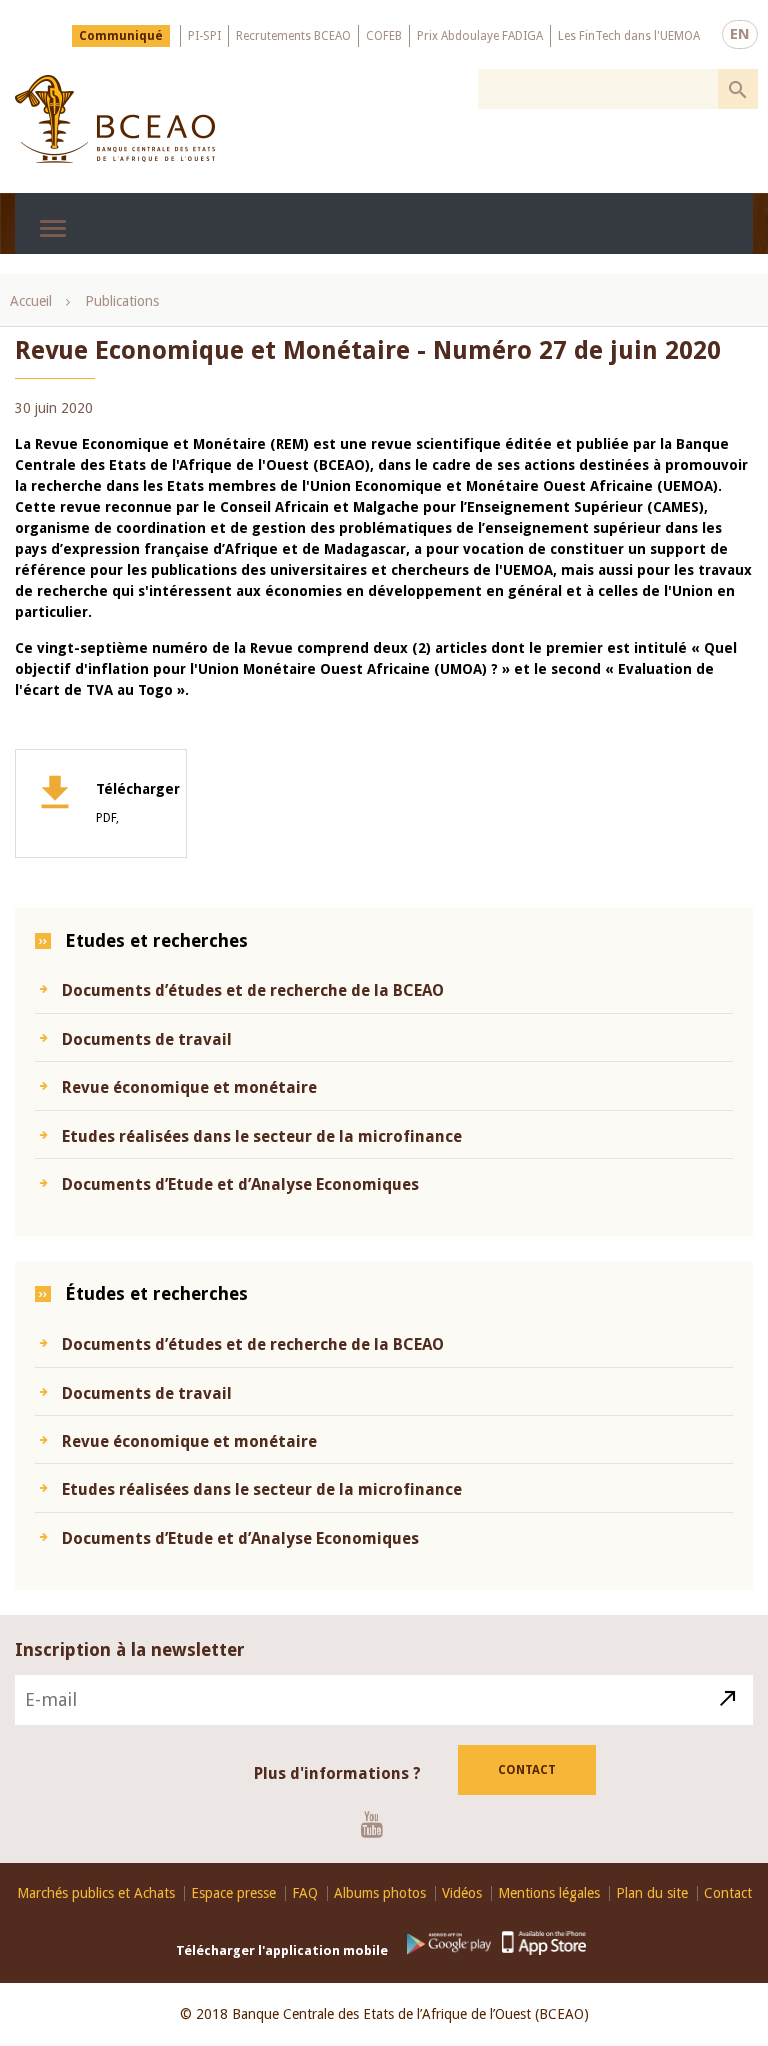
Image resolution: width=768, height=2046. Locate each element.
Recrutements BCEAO (293, 36)
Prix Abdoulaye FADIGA (480, 36)
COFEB (384, 36)
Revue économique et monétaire (189, 1087)
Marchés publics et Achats (96, 1893)
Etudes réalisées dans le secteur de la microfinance (262, 1136)
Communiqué (121, 36)
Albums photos (380, 1893)
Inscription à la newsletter (130, 1649)
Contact (527, 1770)
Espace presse (233, 1893)
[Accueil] (115, 119)
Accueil (31, 301)
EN (740, 34)
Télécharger (138, 803)
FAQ (305, 1893)
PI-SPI (204, 36)
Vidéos (462, 1893)
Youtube (379, 1824)
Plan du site (652, 1893)
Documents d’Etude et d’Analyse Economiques (240, 1184)
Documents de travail (147, 1039)
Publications (122, 301)
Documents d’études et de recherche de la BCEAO (253, 990)
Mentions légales (549, 1893)
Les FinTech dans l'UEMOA (629, 36)
